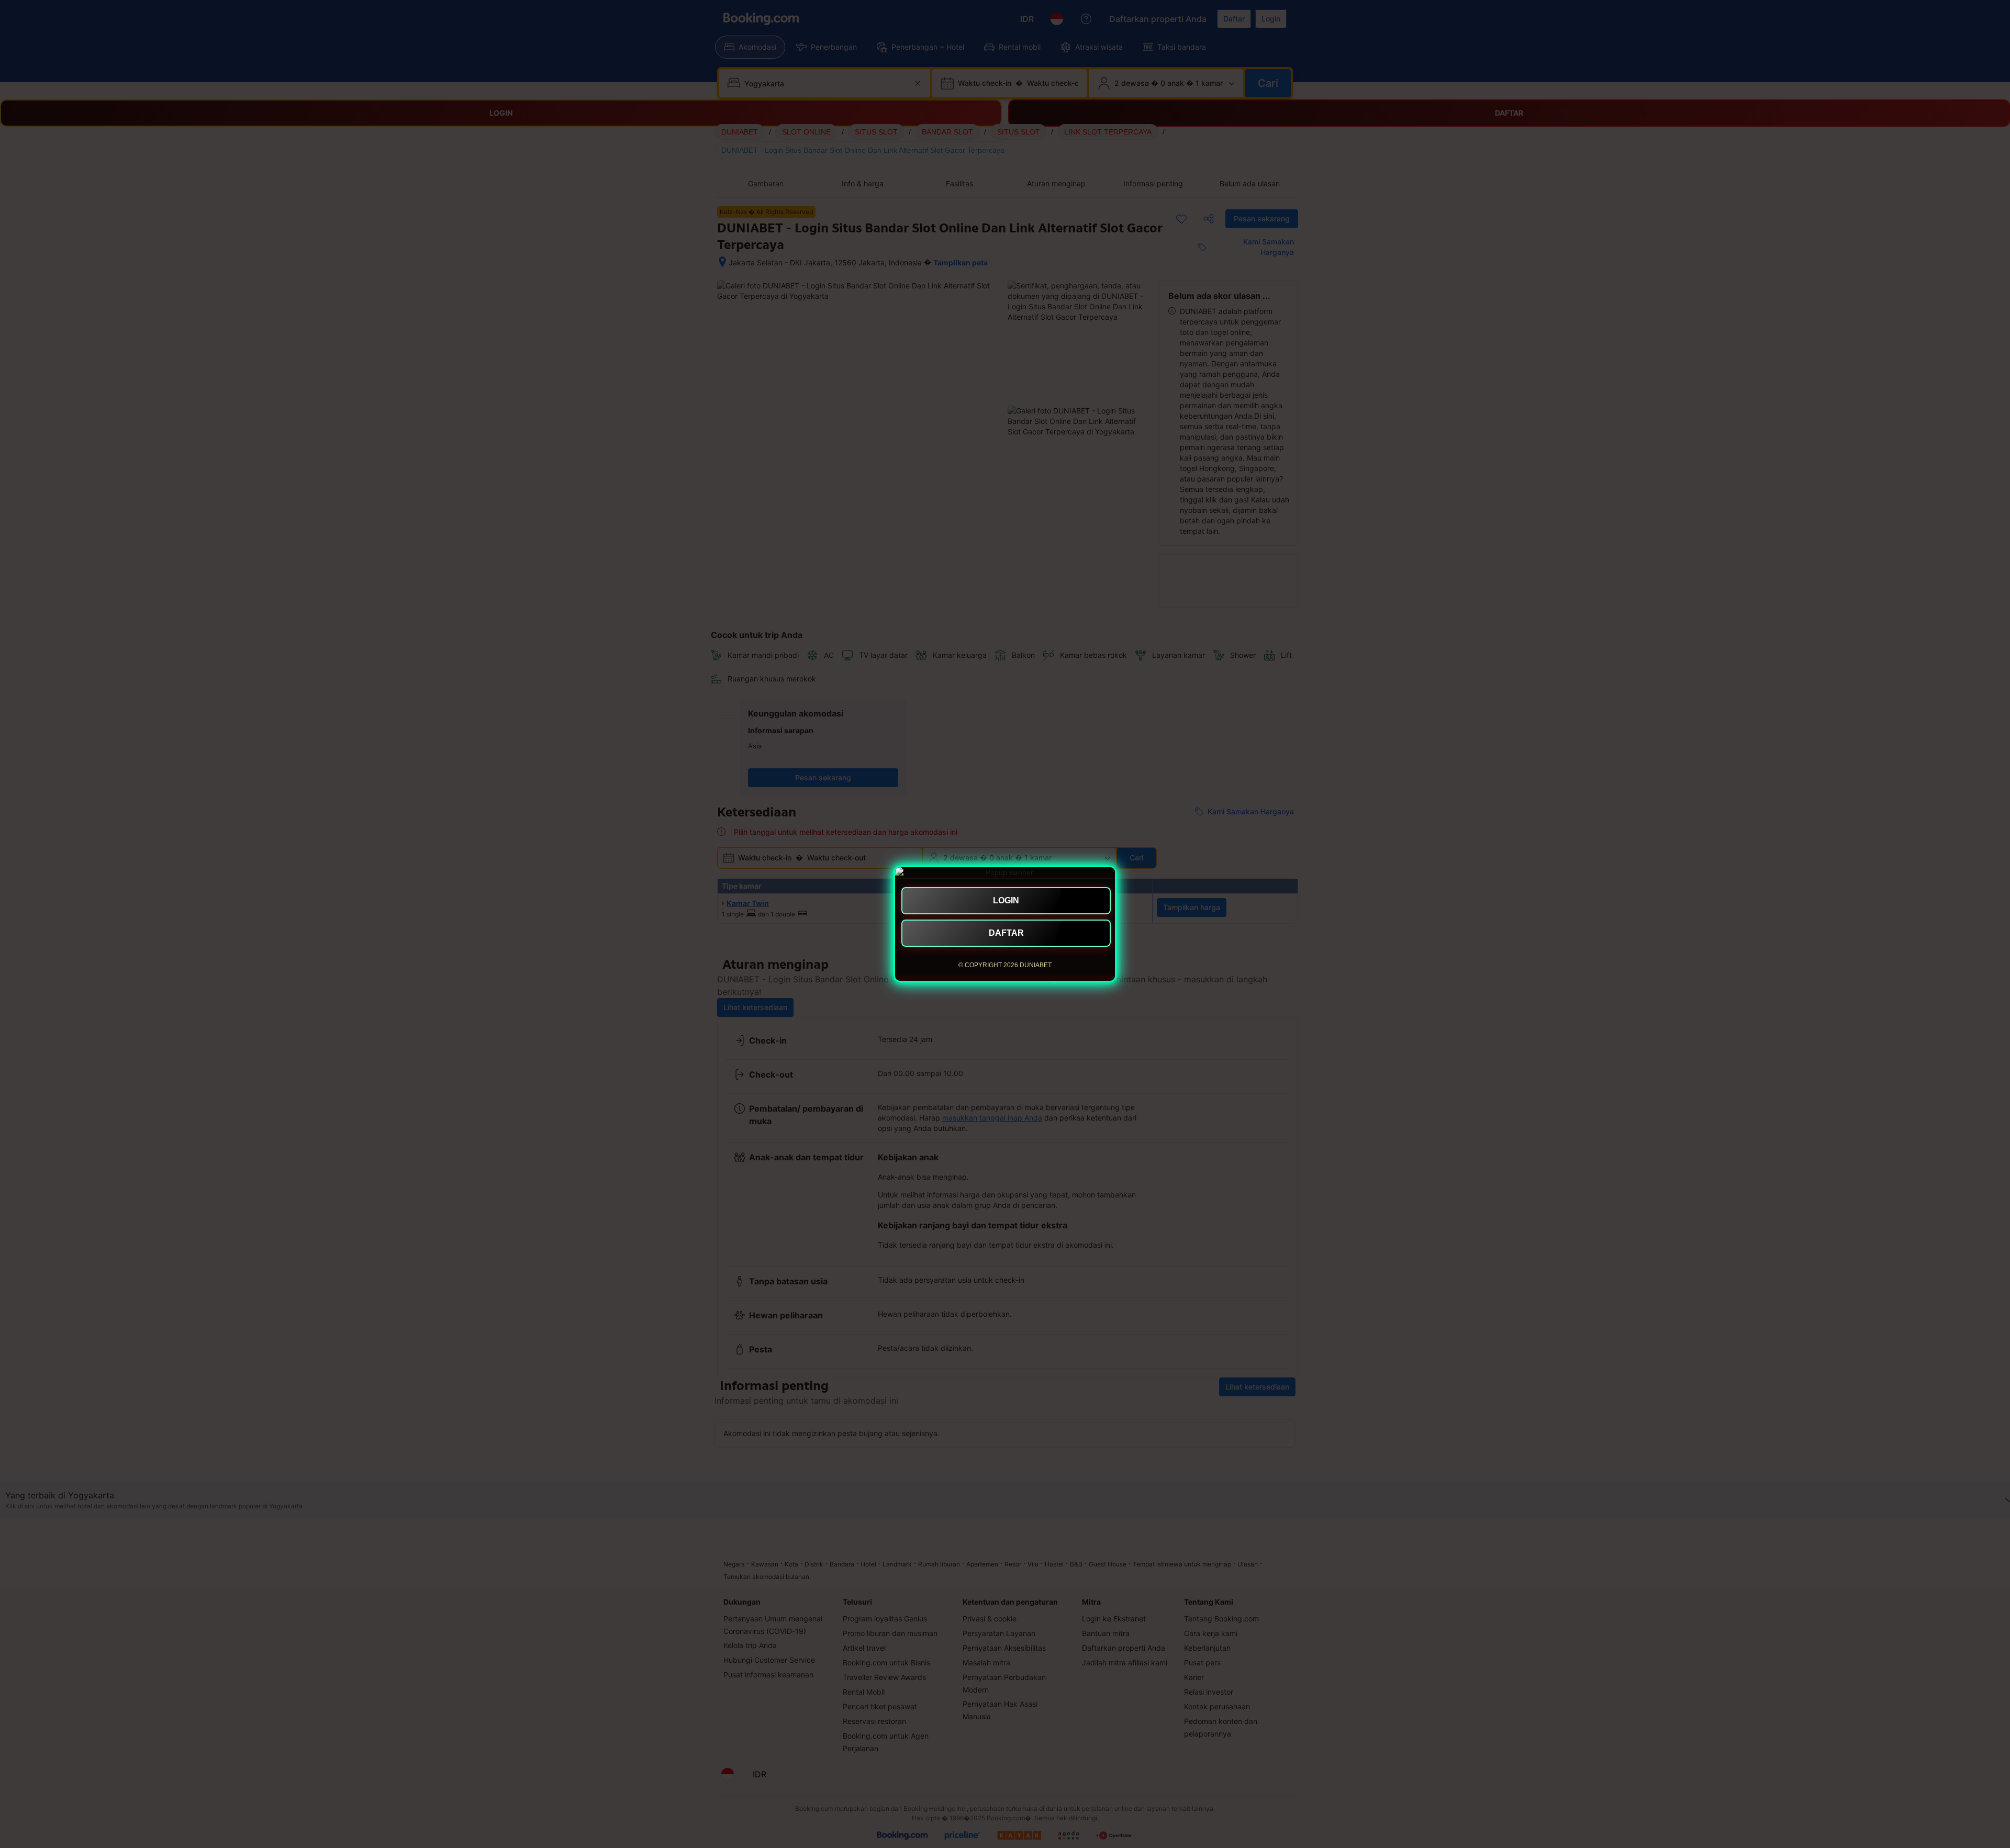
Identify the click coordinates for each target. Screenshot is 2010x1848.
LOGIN (1006, 900)
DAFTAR (1006, 933)
